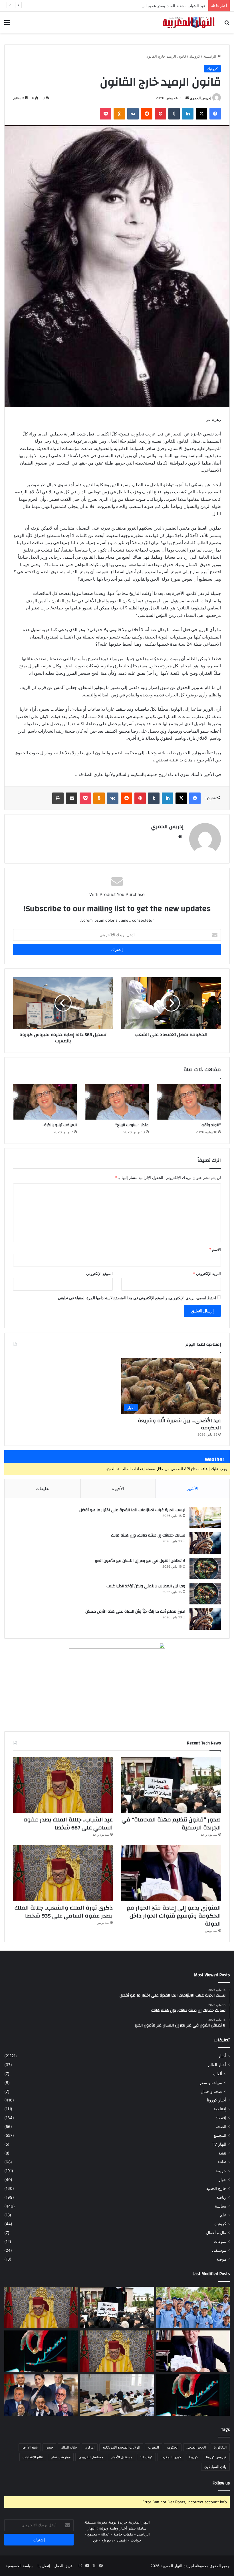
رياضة (221, 2197)
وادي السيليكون (215, 2467)
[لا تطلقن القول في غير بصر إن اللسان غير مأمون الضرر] (205, 1568)
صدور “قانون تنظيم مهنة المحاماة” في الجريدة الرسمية (171, 1824)
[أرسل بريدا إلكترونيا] (187, 98)
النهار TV (219, 2144)
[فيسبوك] (215, 114)
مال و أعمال (216, 2233)
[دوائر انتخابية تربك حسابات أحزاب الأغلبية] (41, 2395)
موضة (221, 2259)
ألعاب (217, 2074)
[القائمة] (7, 24)
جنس (49, 2447)
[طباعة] (58, 798)
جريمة (221, 2171)
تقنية (222, 2153)
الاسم (215, 1249)
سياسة (221, 2206)
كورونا (194, 2457)
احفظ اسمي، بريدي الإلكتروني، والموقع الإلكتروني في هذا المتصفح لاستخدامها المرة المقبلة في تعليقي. (136, 1298)
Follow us (221, 2483)
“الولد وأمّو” (210, 1125)
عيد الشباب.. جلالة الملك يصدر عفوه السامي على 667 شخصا (157, 6)
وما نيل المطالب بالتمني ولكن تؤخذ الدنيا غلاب (146, 1586)
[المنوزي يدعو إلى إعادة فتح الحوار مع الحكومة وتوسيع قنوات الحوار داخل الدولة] (171, 1873)
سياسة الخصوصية (20, 2566)
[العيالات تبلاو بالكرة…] (45, 1102)
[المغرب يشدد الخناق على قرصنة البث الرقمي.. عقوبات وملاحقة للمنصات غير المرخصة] (193, 2395)
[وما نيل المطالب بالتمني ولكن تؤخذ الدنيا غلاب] (205, 1594)
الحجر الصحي (196, 2447)
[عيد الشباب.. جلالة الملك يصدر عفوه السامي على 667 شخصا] (63, 1785)
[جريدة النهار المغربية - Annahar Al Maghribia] (188, 22)
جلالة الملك (69, 2447)
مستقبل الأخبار (122, 2457)
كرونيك (195, 56)
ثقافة (222, 2162)
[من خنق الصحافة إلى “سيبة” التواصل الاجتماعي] (41, 2351)
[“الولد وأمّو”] (189, 1102)
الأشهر (192, 1488)
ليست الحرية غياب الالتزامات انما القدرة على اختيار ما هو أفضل (132, 1510)
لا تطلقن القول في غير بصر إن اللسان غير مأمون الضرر (140, 1561)
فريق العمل (63, 2566)
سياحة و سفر (211, 2083)
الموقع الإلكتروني (99, 1274)
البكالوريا (220, 2447)
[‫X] (201, 114)
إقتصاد (221, 2118)
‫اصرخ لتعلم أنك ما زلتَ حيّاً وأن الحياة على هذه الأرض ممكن (135, 1612)
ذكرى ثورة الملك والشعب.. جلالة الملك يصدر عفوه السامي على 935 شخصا (64, 1912)
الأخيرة (118, 1488)
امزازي (90, 2447)
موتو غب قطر (61, 2457)
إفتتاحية (220, 2109)
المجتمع (220, 2135)
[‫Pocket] (106, 114)
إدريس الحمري (200, 98)
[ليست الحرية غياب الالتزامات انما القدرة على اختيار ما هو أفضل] (205, 1518)
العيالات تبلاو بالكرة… (59, 1125)
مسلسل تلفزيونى (91, 2457)
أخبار (222, 2056)
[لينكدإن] (188, 114)
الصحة (221, 2127)
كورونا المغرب (171, 2457)
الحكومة (173, 2447)
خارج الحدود (216, 2188)
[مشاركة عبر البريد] (72, 798)
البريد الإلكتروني (207, 1274)
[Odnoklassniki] (119, 114)
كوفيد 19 (146, 2457)
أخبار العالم (217, 2065)
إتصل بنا (44, 2566)
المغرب (154, 2447)
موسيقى (219, 2250)
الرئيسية (210, 56)
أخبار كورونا (217, 2100)
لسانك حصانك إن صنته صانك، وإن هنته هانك (148, 1535)
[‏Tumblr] (174, 114)
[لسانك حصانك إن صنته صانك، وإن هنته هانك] (205, 1543)
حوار (222, 2180)
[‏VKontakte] (133, 114)
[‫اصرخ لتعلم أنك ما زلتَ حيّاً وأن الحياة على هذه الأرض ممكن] (205, 1619)
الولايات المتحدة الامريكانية (121, 2447)
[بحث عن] (227, 24)
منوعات (220, 2241)
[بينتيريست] (160, 114)
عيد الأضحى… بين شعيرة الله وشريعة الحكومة (179, 1424)
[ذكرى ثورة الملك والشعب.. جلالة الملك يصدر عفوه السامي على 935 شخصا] (63, 1873)
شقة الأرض (30, 2447)
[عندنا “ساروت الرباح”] (117, 1102)
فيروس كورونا (216, 2457)
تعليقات (43, 1488)
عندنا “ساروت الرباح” (132, 1125)
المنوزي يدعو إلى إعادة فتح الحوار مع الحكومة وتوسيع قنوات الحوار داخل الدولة (174, 1916)
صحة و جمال (211, 2091)
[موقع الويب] (180, 836)
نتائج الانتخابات (33, 2457)
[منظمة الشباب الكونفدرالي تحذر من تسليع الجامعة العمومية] (117, 2395)
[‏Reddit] (147, 114)
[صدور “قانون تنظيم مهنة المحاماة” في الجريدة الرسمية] (171, 1785)
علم (223, 2215)
